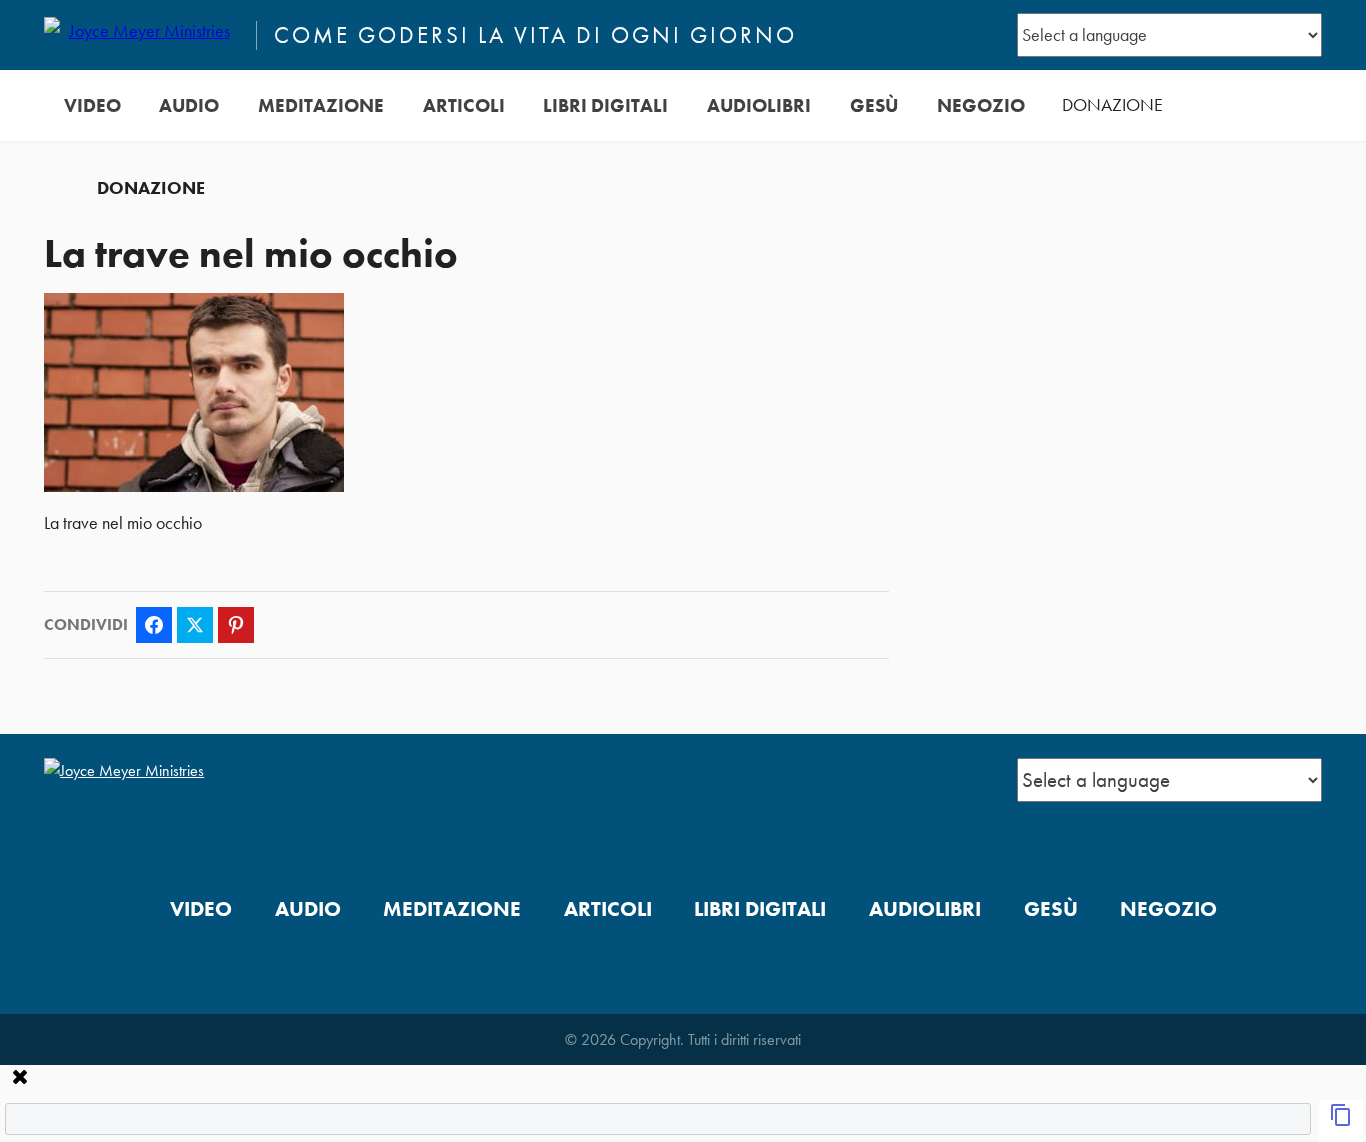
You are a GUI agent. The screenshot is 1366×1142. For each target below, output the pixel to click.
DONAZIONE (1112, 105)
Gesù (874, 105)
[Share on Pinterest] (236, 625)
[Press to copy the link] (1341, 1121)
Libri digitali (605, 105)
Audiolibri (759, 105)
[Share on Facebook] (154, 625)
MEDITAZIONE (321, 105)
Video (92, 105)
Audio (189, 105)
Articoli (464, 105)
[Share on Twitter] (195, 625)
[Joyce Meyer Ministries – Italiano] (141, 35)
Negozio (981, 105)
